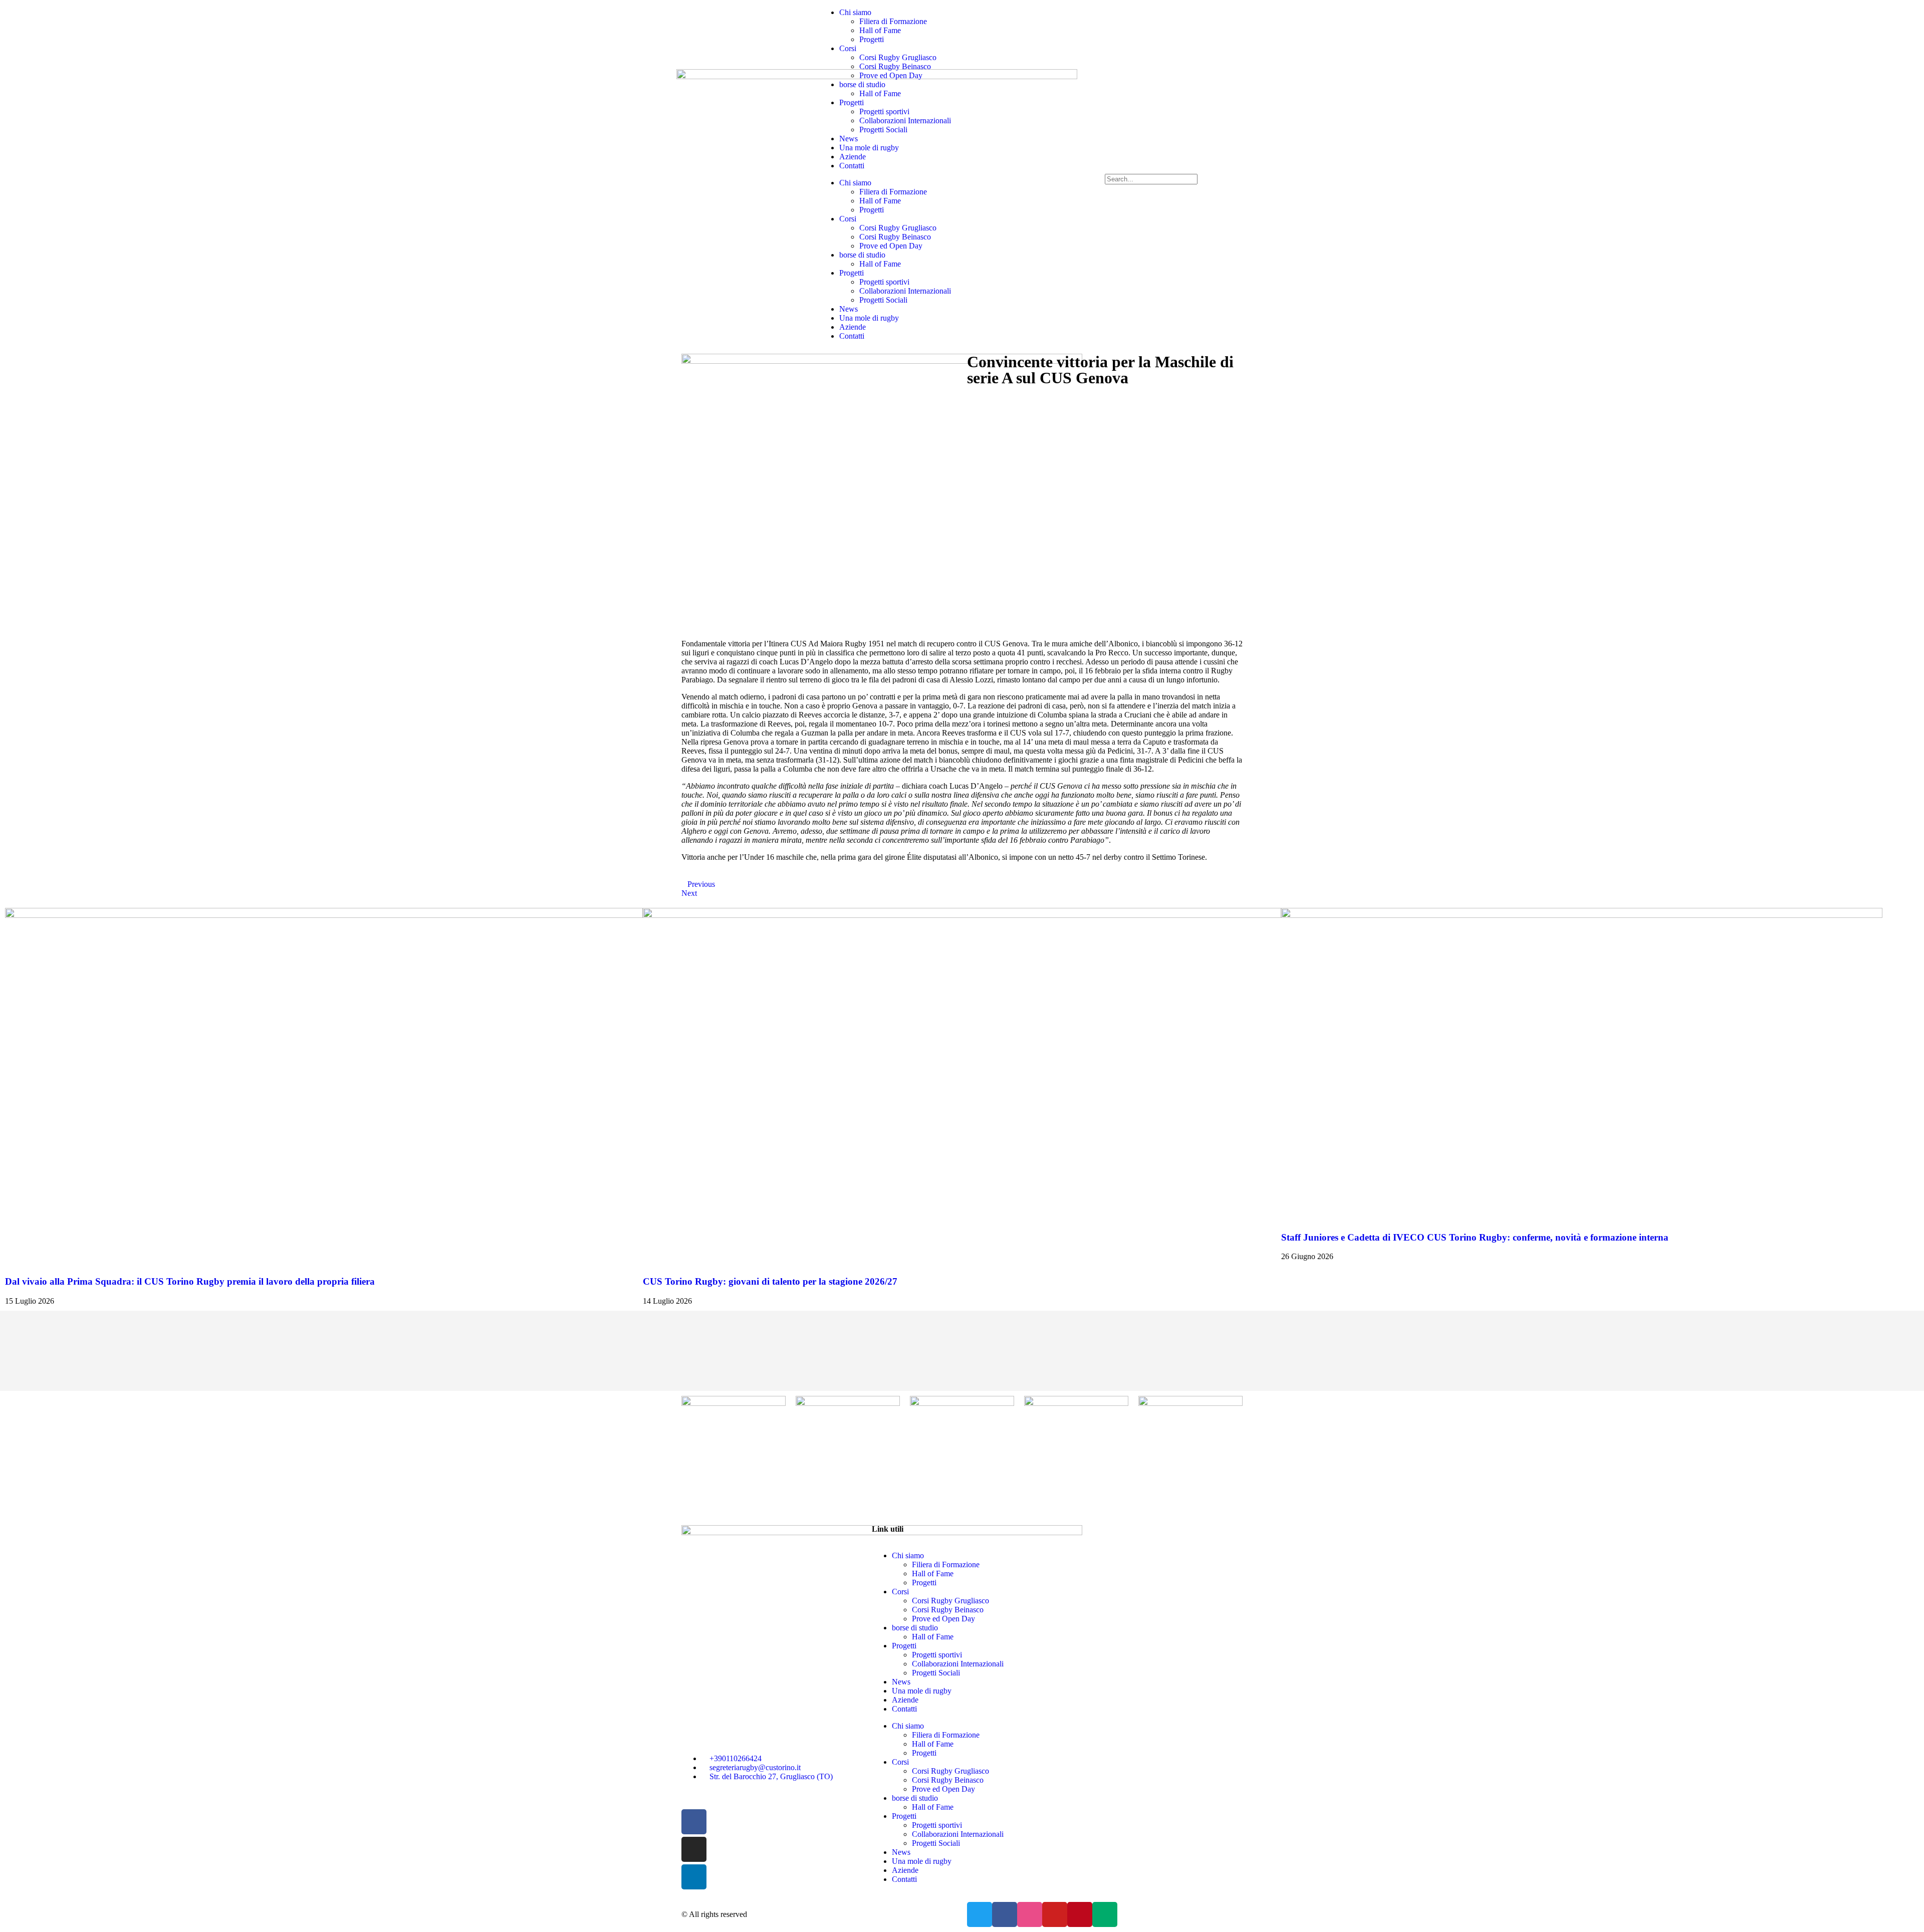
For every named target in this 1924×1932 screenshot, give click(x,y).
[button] (1176, 169)
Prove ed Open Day (891, 75)
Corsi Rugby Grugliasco (898, 57)
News (849, 139)
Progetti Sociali (883, 130)
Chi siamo (855, 12)
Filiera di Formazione (893, 21)
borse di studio (862, 84)
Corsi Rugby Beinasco (895, 66)
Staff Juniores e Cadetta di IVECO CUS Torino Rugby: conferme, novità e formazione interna (1475, 1237)
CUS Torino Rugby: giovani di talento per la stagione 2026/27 (770, 1281)
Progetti (872, 39)
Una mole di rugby (869, 148)
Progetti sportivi (884, 111)
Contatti (852, 166)
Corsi (848, 48)
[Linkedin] (694, 1877)
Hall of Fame (880, 30)
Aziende (853, 157)
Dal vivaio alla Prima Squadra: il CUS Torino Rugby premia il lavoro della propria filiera (190, 1281)
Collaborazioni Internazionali (905, 120)
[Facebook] (694, 1822)
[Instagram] (694, 1849)
